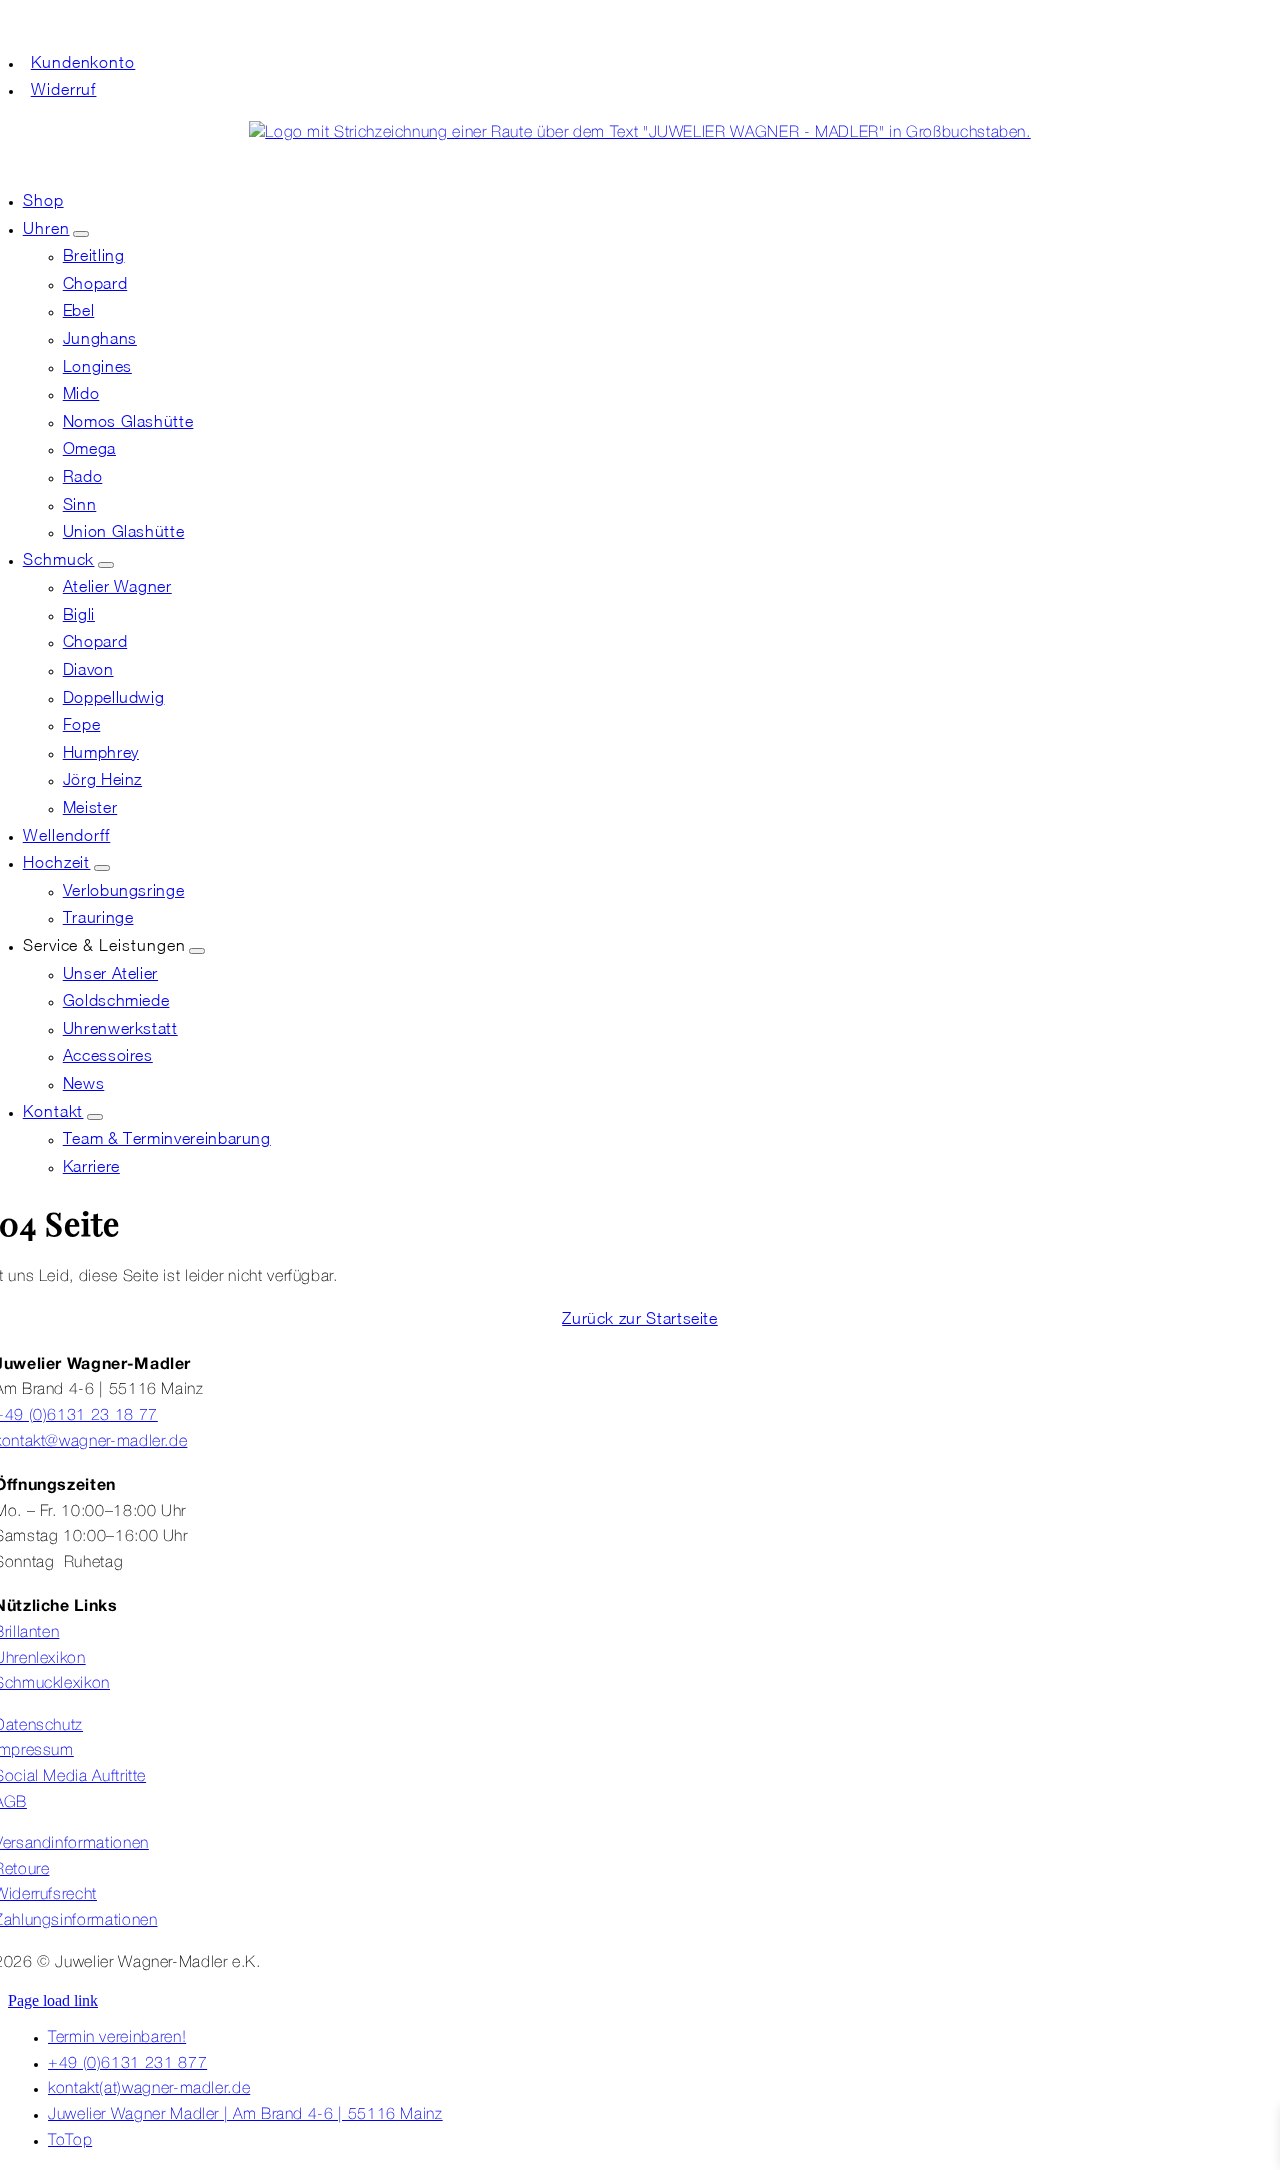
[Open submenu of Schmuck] (106, 565)
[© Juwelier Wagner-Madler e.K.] (639, 133)
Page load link (53, 2000)
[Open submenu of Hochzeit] (102, 868)
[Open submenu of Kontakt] (95, 1117)
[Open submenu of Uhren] (81, 234)
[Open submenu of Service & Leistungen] (197, 951)
